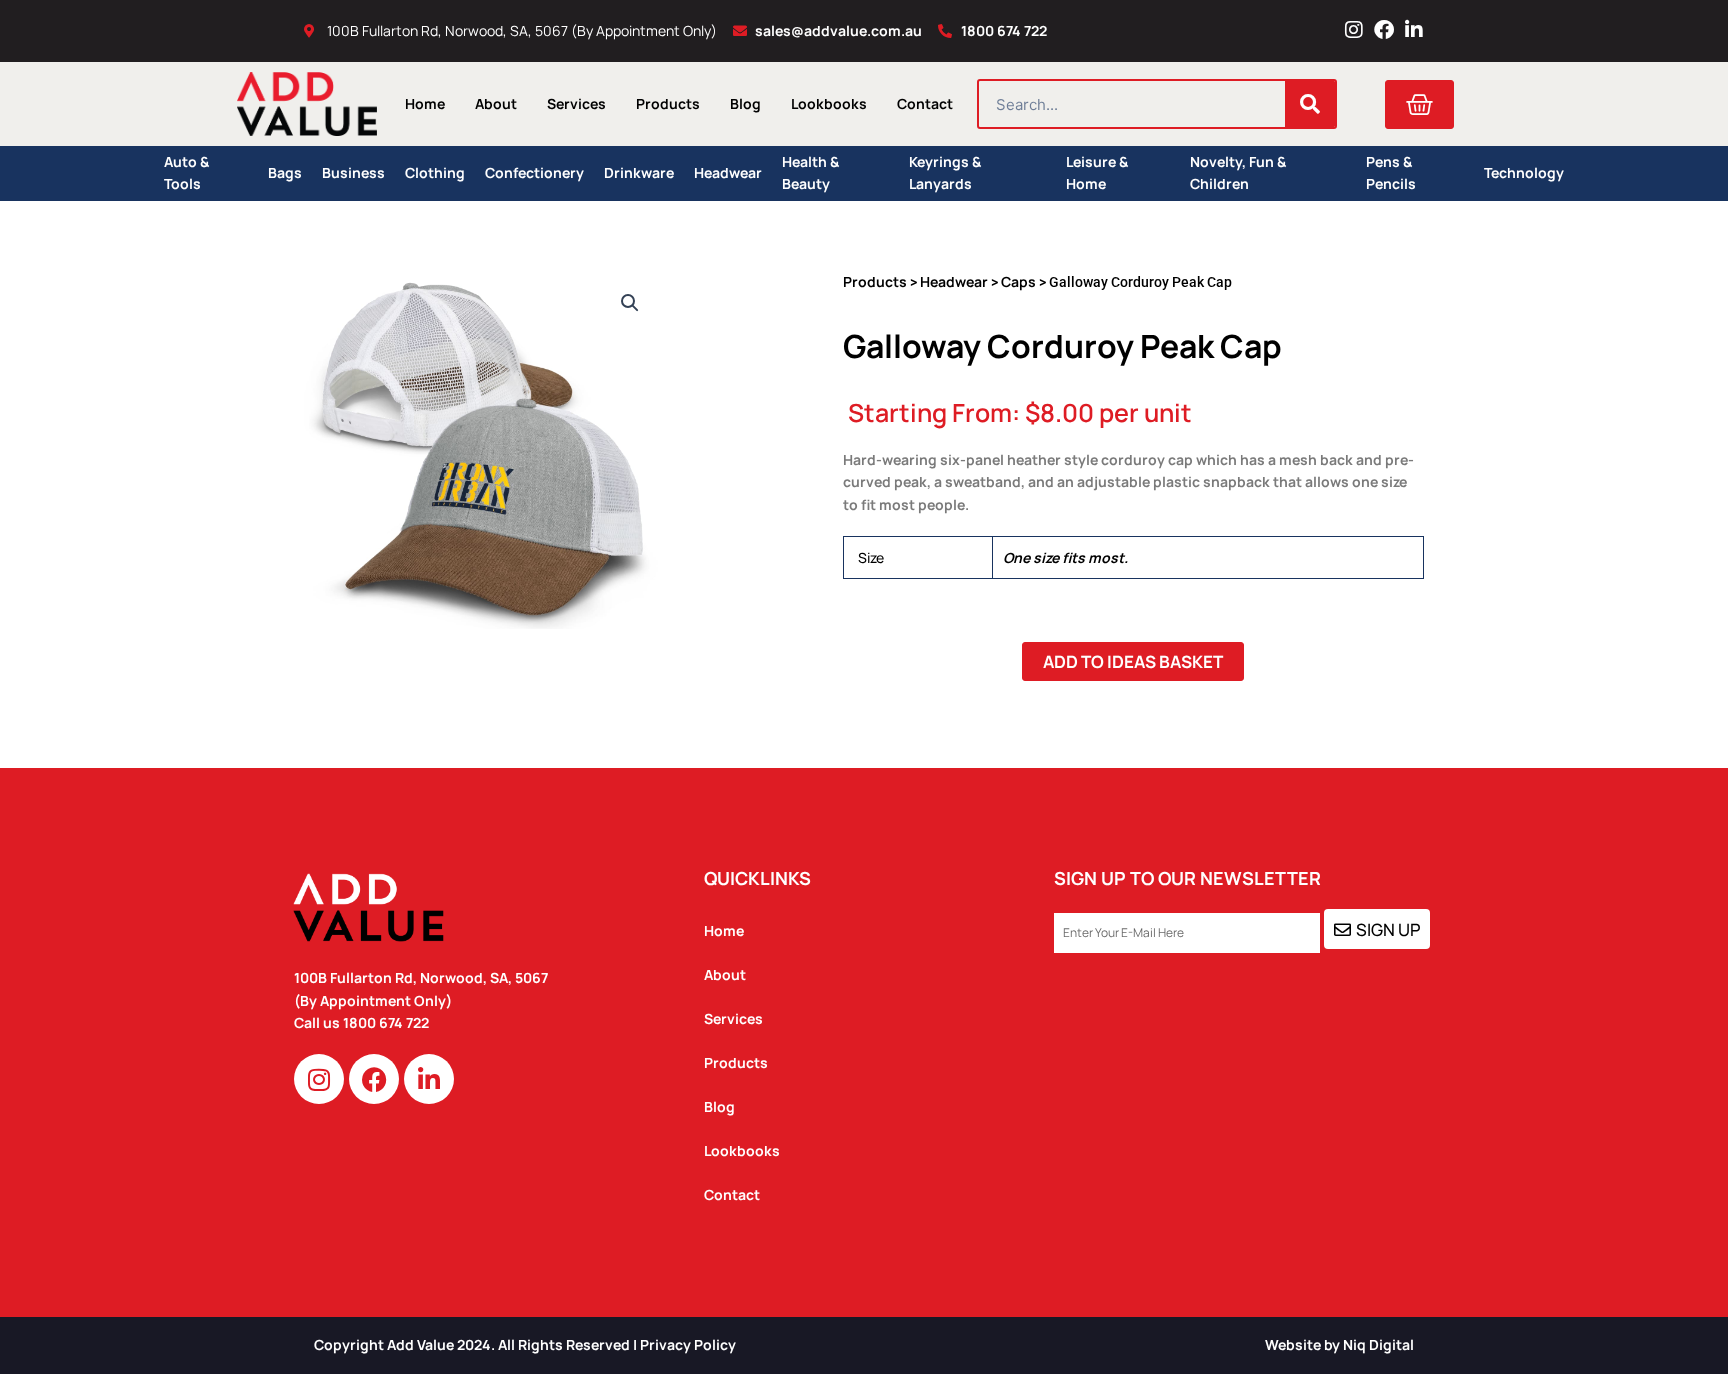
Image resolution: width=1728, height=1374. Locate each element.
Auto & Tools (186, 173)
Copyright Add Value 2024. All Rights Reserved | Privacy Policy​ (525, 1344)
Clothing (435, 172)
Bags (285, 172)
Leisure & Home (1097, 173)
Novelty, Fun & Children (1238, 173)
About (496, 103)
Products (668, 103)
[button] (630, 303)
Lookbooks (829, 103)
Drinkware (639, 172)
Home (425, 103)
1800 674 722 (387, 1022)
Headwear (728, 172)
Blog (745, 103)
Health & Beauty (810, 173)
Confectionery (534, 172)
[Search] (1310, 104)
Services (576, 103)
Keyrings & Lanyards (945, 173)
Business (353, 172)
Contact (925, 103)
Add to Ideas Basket (1133, 661)
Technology (1524, 172)
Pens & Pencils (1391, 173)
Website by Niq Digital (1339, 1344)
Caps (1018, 281)
